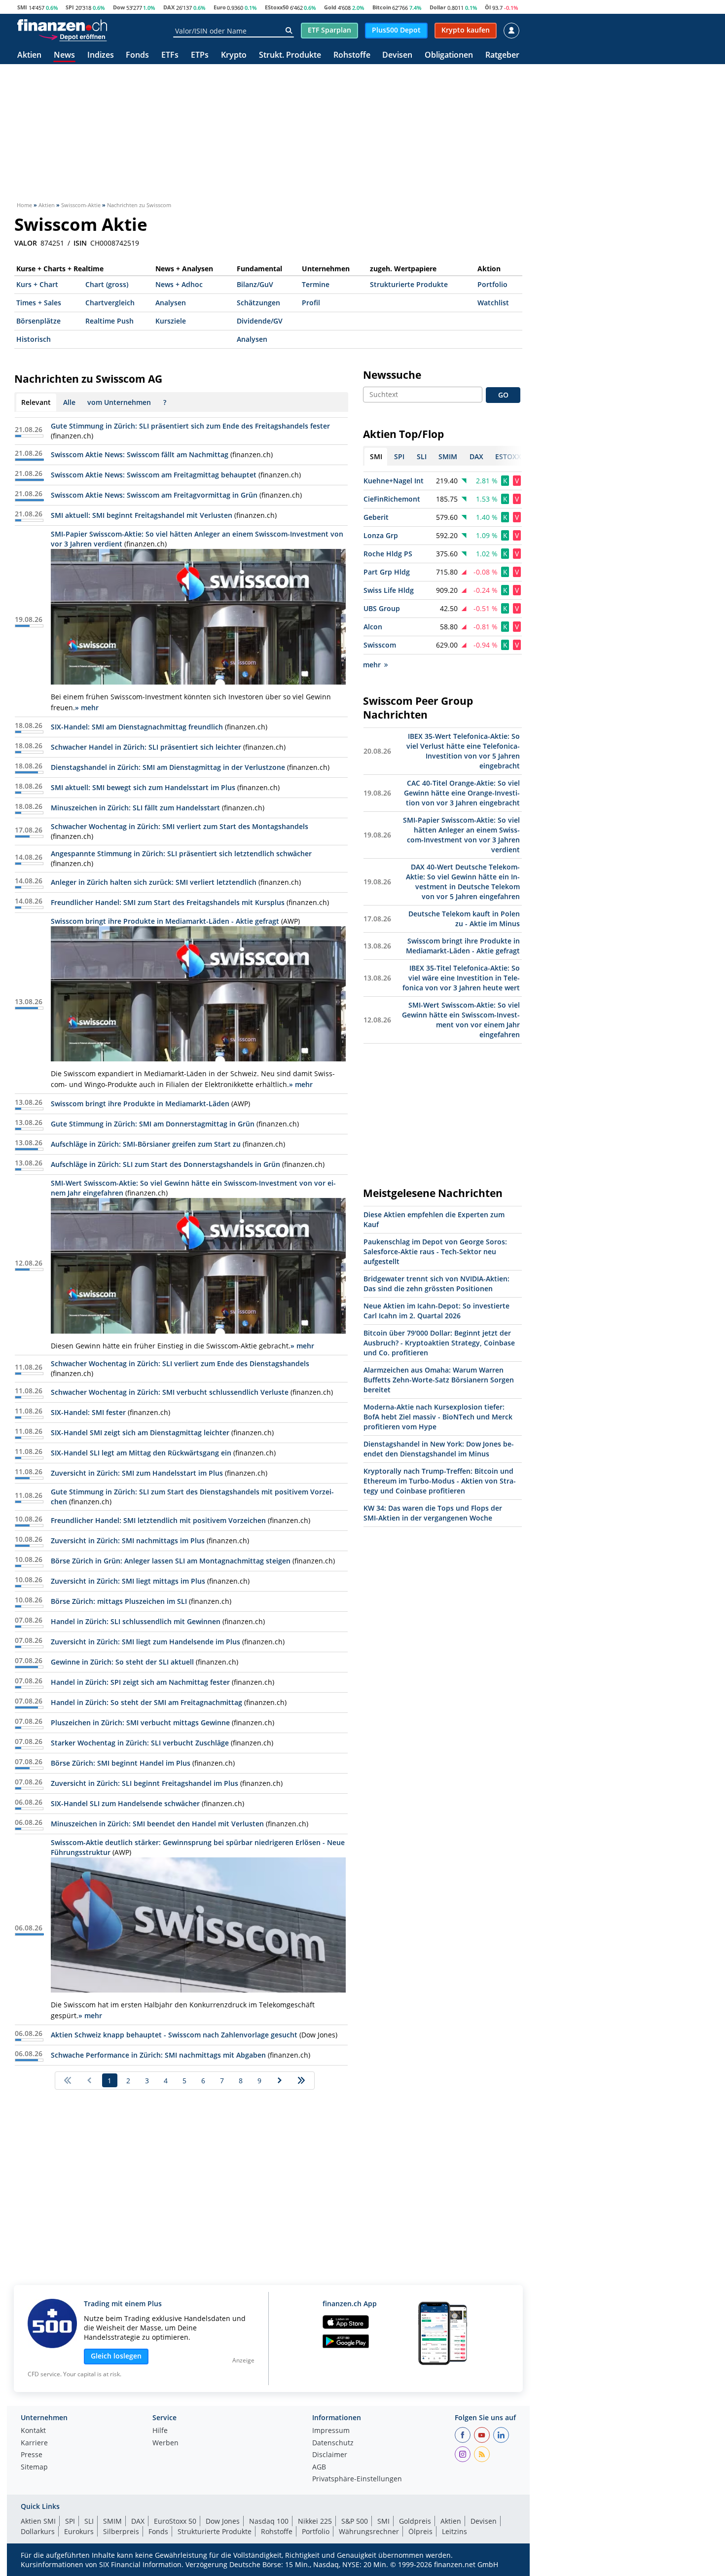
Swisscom (380, 645)
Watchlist (493, 303)
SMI (22, 7)
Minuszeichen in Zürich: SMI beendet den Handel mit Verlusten (157, 1824)
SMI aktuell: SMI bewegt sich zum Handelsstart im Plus (143, 787)
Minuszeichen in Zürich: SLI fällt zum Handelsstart (135, 808)
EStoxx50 (277, 7)
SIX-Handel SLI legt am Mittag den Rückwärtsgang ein (141, 1453)
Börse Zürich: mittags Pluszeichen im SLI (119, 1601)
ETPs (200, 55)
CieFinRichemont (392, 499)
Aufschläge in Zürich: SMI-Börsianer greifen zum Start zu (146, 1144)
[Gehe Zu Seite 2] (280, 2080)
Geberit (376, 517)
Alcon (373, 627)
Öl (488, 7)
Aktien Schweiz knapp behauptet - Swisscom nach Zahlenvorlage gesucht (174, 2035)
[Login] (511, 31)
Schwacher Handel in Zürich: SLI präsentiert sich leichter (146, 747)
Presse (32, 2455)
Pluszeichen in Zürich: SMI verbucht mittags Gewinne (140, 1723)
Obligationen (449, 55)
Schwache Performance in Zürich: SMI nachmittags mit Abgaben (158, 2055)
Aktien (29, 55)
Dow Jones (223, 2521)
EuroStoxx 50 (175, 2521)
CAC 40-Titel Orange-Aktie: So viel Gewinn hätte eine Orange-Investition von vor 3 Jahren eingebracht (462, 793)
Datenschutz (333, 2443)
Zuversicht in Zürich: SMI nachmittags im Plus (128, 1541)
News (64, 55)
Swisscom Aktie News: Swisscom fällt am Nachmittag (140, 454)
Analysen (171, 303)
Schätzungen (258, 303)
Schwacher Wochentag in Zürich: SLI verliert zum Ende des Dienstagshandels (180, 1363)
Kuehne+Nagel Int (394, 481)
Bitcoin (382, 7)
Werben (165, 2443)
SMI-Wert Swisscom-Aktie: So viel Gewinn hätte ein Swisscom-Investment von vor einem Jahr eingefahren (461, 1020)
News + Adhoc (179, 284)
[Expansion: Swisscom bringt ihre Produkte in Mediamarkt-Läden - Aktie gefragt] (198, 994)
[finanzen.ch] (62, 25)
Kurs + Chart (37, 284)
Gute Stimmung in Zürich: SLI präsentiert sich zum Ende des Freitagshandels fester (190, 426)
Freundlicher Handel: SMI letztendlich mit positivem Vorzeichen (158, 1520)
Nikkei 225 (315, 2521)
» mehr (87, 707)
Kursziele (171, 321)
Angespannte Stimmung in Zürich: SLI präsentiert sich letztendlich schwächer (181, 853)
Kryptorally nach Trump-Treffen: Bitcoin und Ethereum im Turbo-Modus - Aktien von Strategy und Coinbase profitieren (440, 1481)
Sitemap (34, 2467)
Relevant (36, 402)
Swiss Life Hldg (389, 590)
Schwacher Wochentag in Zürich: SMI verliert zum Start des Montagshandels (180, 826)
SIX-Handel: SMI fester (88, 1412)
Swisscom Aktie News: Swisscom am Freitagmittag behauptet (154, 475)
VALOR (26, 243)
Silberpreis (121, 2531)
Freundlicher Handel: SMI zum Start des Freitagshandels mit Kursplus (168, 902)
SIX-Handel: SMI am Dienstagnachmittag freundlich (137, 727)
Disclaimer (330, 2455)
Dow (119, 7)
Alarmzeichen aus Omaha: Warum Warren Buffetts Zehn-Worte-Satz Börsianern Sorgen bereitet (439, 1380)
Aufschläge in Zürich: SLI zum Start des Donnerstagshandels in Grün (165, 1164)
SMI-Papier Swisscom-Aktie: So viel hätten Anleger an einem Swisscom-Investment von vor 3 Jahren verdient (461, 835)
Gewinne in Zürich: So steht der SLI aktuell (122, 1662)
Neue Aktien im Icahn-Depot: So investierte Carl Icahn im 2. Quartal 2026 (436, 1311)
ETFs (170, 55)
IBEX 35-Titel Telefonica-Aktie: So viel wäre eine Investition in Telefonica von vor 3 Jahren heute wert (461, 978)
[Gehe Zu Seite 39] (302, 2080)
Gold (330, 7)
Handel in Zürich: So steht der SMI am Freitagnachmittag (146, 1702)
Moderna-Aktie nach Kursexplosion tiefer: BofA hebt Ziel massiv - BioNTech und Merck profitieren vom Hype (438, 1417)
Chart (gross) (107, 284)
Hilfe (160, 2431)
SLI (89, 2521)
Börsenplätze (38, 321)
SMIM (112, 2521)
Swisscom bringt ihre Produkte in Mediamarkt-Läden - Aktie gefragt (165, 921)
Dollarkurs (38, 2531)
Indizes (101, 55)
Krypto (234, 55)
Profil (311, 303)
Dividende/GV (260, 321)
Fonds (137, 55)
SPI (70, 7)
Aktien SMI (38, 2521)
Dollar (438, 7)
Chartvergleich (110, 303)
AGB (319, 2467)
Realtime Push (109, 321)
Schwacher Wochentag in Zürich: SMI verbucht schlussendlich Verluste (170, 1392)
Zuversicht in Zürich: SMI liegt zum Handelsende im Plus (145, 1642)
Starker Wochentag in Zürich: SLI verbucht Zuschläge (140, 1743)
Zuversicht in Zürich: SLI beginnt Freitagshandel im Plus (145, 1783)
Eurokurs (79, 2531)
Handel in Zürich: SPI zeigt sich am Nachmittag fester (140, 1682)
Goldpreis (415, 2521)
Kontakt (33, 2431)
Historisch (34, 339)
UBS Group (382, 608)
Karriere (34, 2443)
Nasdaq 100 (269, 2521)
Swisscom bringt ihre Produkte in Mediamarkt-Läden (140, 1104)
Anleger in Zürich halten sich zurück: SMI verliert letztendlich (154, 882)
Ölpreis (420, 2531)
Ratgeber (502, 55)
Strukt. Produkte (290, 55)
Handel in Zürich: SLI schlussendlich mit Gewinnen (136, 1621)
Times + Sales (39, 303)
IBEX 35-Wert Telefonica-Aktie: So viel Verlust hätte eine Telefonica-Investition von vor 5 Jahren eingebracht (463, 751)
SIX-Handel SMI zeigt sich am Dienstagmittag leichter (140, 1433)
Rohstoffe (352, 55)
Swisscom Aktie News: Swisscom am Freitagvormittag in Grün (154, 495)
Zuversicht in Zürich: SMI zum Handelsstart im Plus (137, 1473)
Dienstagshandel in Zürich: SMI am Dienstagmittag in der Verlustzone (168, 767)
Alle (69, 402)
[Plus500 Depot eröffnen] (72, 36)
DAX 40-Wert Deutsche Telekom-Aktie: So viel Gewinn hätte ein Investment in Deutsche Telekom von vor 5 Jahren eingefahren (463, 882)
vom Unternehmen (119, 402)
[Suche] (289, 31)
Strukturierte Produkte (409, 284)
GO (503, 395)
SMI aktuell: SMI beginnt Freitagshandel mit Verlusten (142, 515)
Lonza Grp (381, 535)
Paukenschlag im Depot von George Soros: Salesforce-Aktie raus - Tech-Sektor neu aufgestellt (435, 1252)
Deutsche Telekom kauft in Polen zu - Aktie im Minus (464, 919)
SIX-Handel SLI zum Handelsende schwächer (125, 1803)
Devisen (397, 55)
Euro (220, 7)
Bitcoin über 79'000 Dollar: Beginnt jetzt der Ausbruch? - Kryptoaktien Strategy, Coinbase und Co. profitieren (439, 1343)
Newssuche (392, 375)
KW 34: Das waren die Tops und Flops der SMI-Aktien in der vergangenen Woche (433, 1513)
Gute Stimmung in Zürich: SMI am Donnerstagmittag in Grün (153, 1124)
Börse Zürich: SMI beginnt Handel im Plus (121, 1763)
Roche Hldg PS (388, 554)
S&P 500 (355, 2521)
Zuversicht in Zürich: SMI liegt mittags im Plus (128, 1581)
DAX (169, 7)
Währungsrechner (369, 2531)
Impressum (331, 2431)
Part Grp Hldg (387, 572)
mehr (372, 665)
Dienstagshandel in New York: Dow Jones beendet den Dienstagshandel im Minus (439, 1449)
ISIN (80, 243)
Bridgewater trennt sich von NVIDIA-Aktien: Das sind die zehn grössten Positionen (436, 1284)
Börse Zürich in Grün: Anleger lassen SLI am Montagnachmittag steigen (171, 1561)
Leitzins (454, 2531)
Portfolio (492, 284)
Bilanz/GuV (255, 284)
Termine (316, 284)
